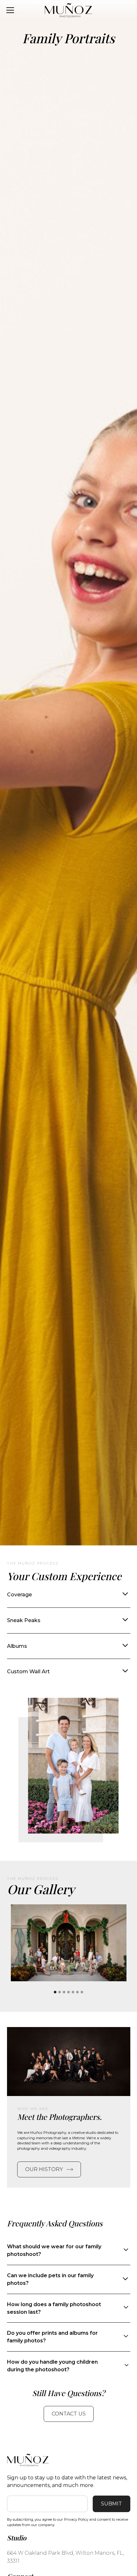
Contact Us (69, 2414)
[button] (55, 1992)
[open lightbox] (69, 1943)
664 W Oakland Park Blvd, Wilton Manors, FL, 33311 (65, 2557)
